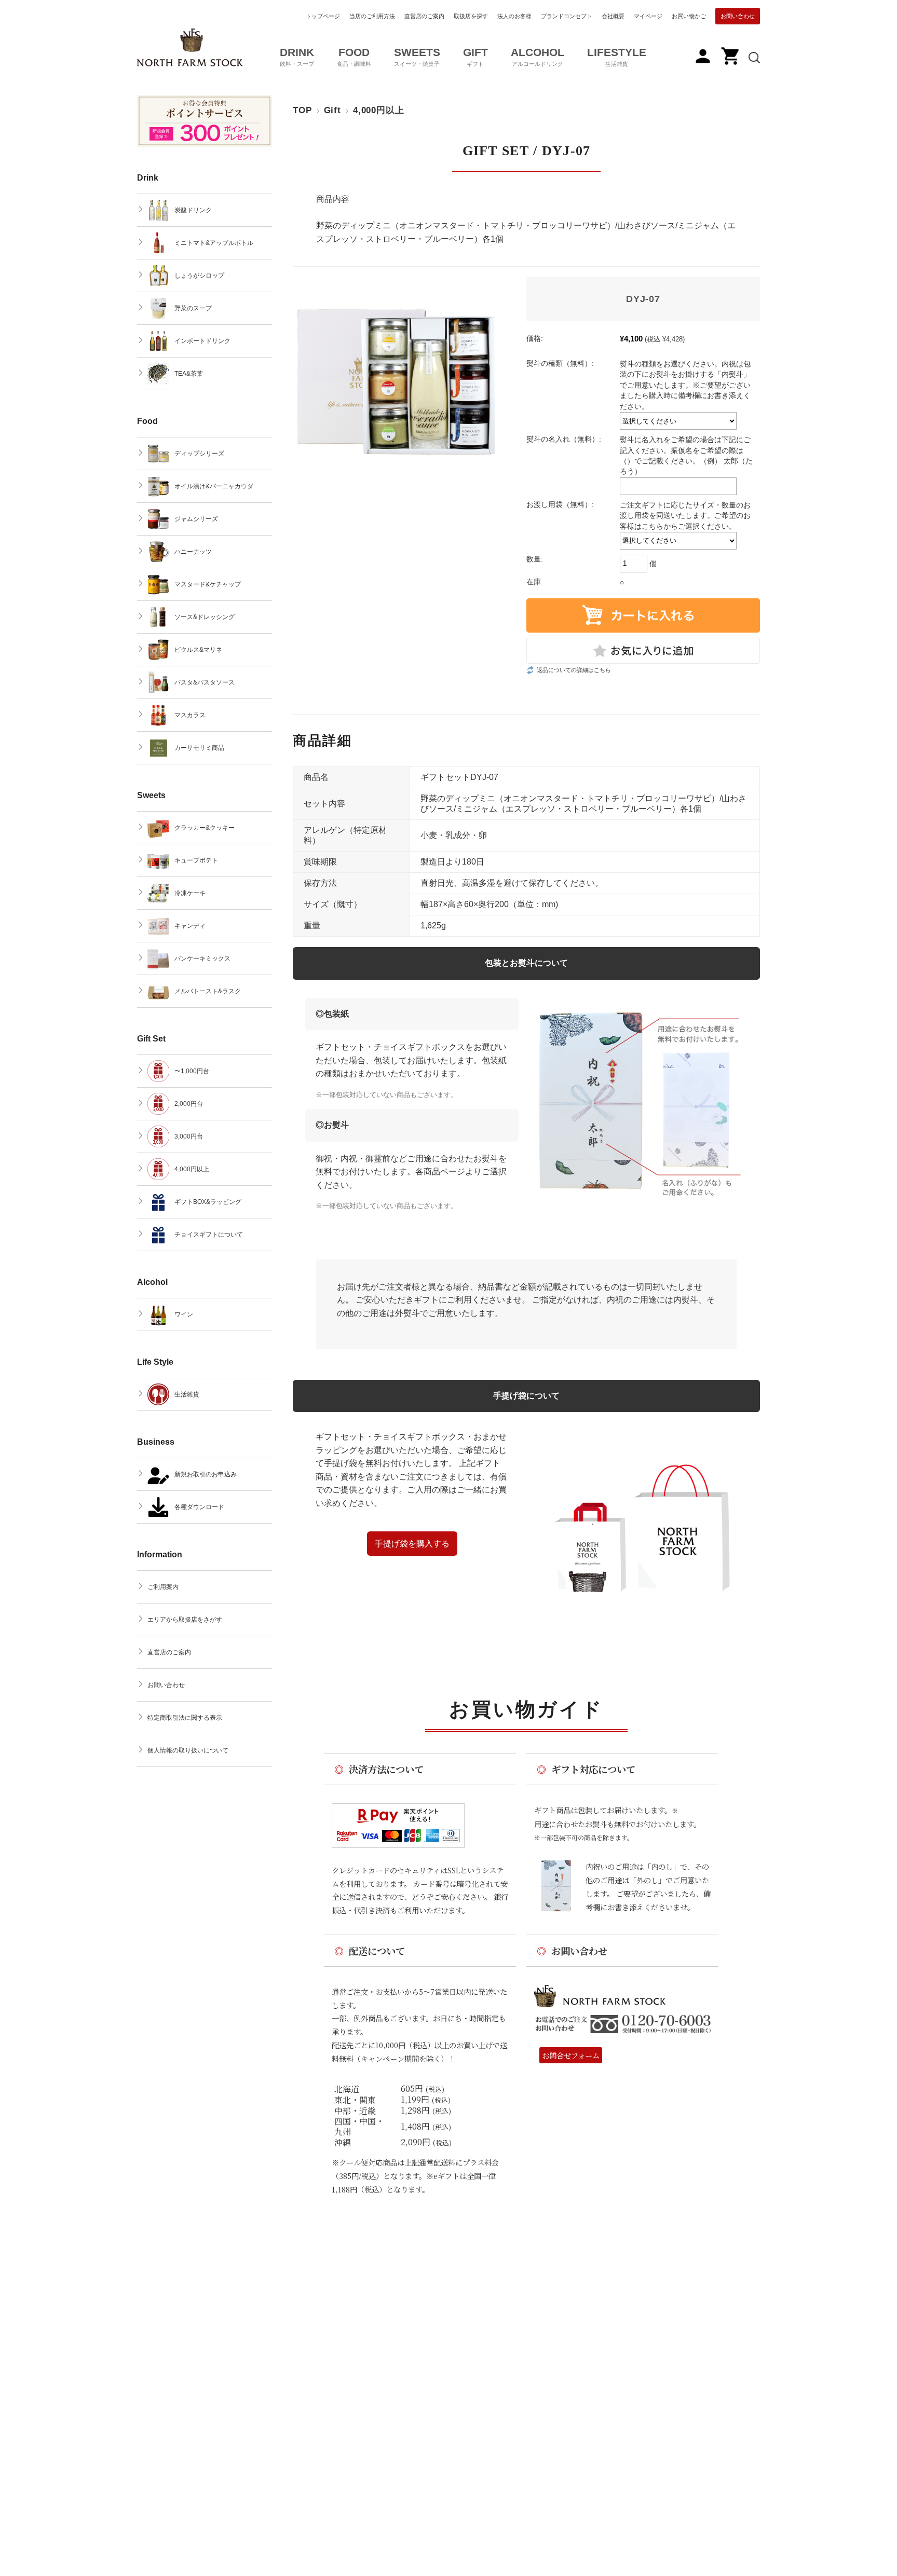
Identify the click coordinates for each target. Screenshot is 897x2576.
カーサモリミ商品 (199, 748)
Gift (332, 110)
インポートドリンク (202, 341)
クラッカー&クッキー (205, 828)
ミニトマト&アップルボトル (214, 243)
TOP (302, 110)
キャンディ (190, 926)
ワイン (184, 1314)
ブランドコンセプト (567, 16)
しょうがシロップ (199, 276)
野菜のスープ (193, 308)
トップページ (323, 16)
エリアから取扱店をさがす (185, 1620)
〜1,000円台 (192, 1071)
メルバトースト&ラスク (208, 991)
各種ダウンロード (199, 1507)
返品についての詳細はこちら (574, 670)
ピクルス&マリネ (198, 650)
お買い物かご (689, 16)
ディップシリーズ (199, 454)
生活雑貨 (187, 1394)
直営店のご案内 (424, 16)
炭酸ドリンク (193, 210)
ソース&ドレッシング (205, 617)
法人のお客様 (514, 16)
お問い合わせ (738, 16)
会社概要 (613, 16)
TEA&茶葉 (189, 374)
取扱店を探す (471, 16)
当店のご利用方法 (372, 16)
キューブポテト (196, 860)
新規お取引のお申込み (206, 1474)
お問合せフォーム (571, 2055)
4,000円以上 (379, 110)
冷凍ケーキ (190, 893)
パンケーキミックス (202, 958)
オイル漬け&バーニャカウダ (214, 486)
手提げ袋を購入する (412, 1544)
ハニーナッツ (193, 552)
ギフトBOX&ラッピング (208, 1202)
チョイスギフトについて (209, 1235)
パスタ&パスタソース (205, 682)
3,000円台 (189, 1136)
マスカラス (190, 715)
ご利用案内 (163, 1587)
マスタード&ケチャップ (208, 584)
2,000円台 (189, 1104)
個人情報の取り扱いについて (188, 1750)
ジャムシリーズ (196, 519)
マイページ (648, 16)
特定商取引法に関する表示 (185, 1718)
